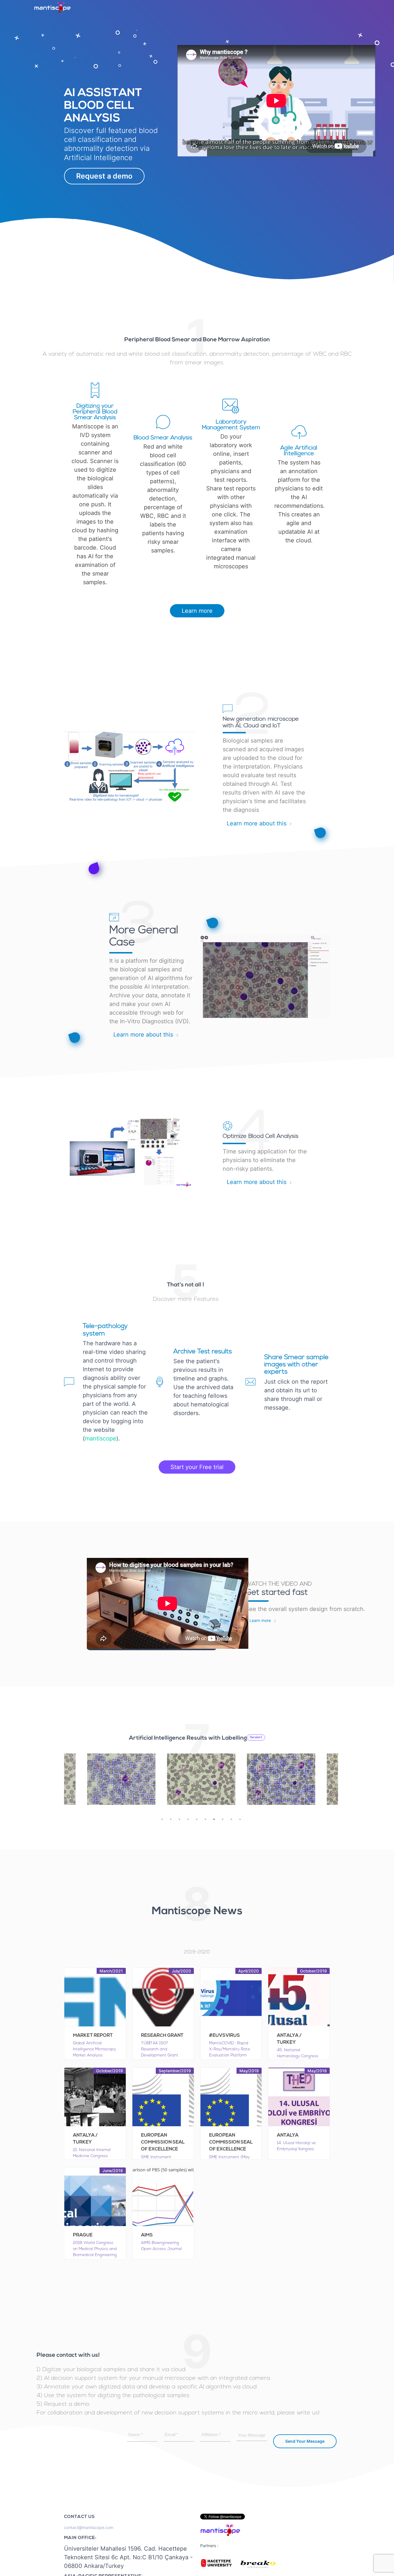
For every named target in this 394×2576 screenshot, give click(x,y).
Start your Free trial (197, 1467)
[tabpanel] (201, 1779)
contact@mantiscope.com (89, 2527)
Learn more (197, 611)
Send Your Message (305, 2441)
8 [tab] (223, 1819)
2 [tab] (171, 1819)
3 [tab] (179, 1819)
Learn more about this (257, 823)
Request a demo (104, 176)
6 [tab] (205, 1819)
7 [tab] (214, 1819)
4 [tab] (188, 1819)
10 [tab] (240, 1819)
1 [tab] (162, 1819)
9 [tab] (231, 1819)
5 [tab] (197, 1819)
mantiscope (101, 1438)
